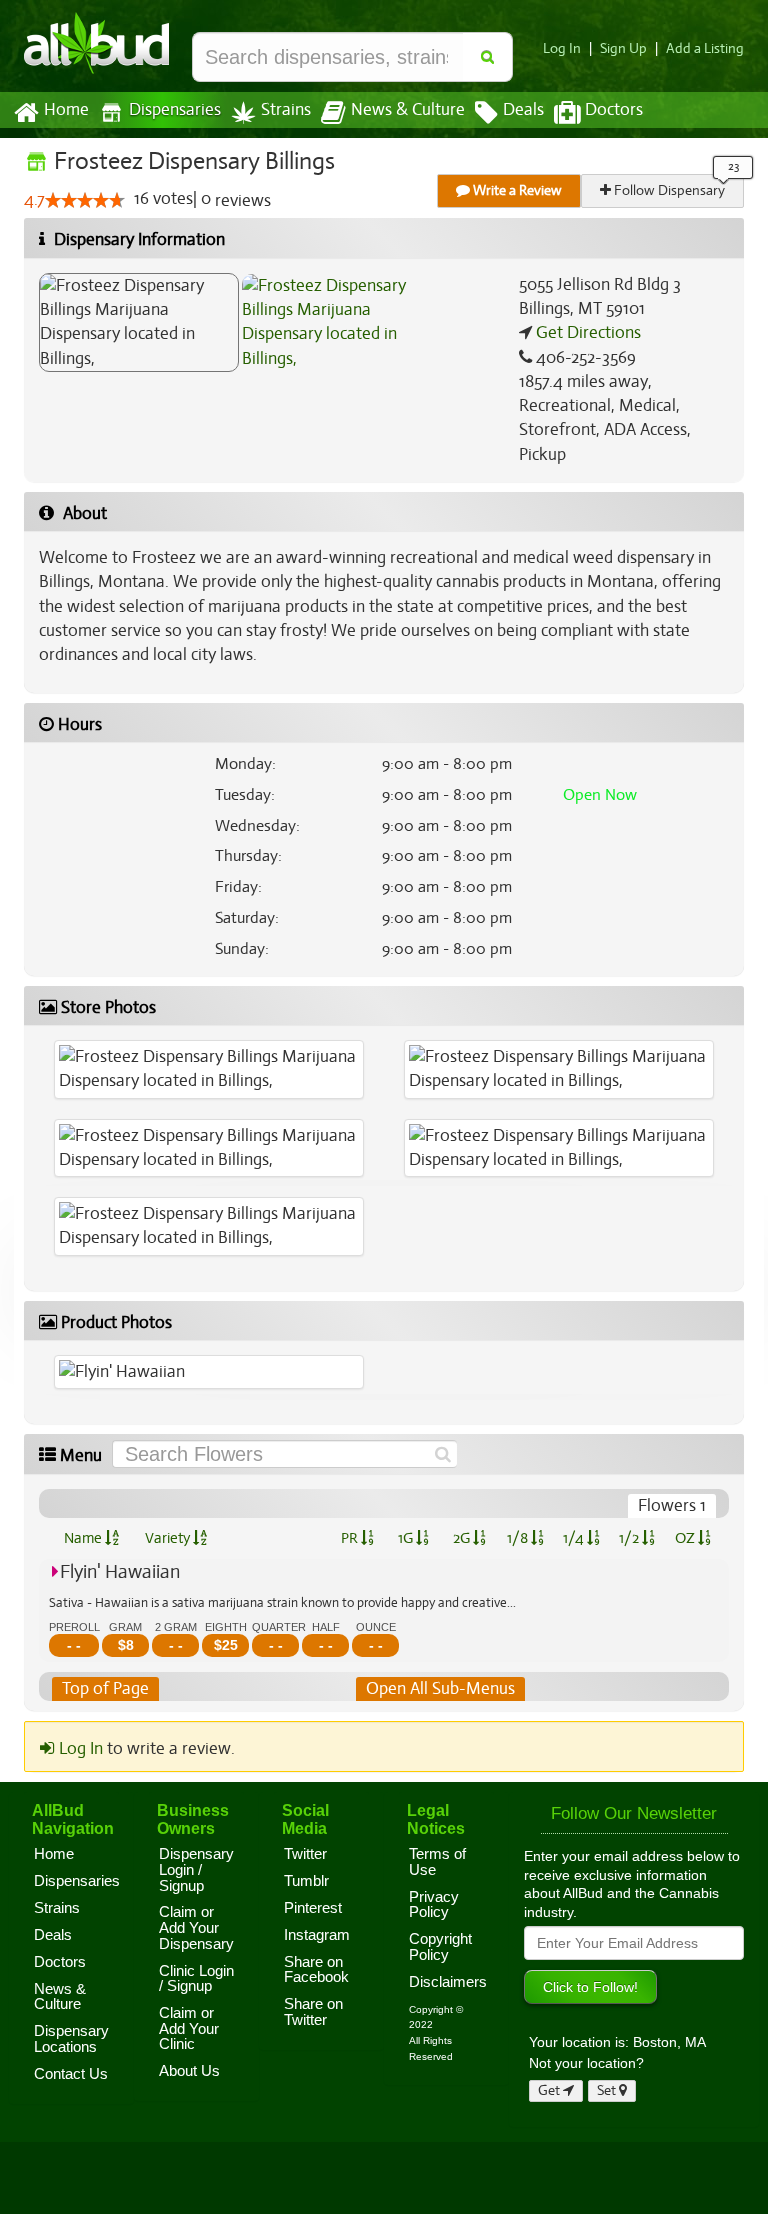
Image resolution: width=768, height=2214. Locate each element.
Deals (523, 110)
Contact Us (71, 2074)
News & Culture (408, 110)
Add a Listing (705, 48)
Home (66, 110)
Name (84, 1538)
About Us (189, 2071)
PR (351, 1538)
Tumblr (306, 1881)
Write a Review (516, 190)
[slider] (85, 200)
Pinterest (313, 1908)
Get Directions (586, 332)
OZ (686, 1538)
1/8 (519, 1538)
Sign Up (623, 48)
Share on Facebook (316, 1970)
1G (407, 1538)
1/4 (575, 1538)
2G (463, 1538)
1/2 (630, 1538)
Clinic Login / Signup (196, 1979)
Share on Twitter (313, 2012)
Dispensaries (175, 110)
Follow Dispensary (668, 190)
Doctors (614, 110)
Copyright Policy (440, 1947)
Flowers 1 (672, 1505)
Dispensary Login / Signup (196, 1869)
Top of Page (105, 1688)
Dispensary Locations (71, 2039)
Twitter (305, 1854)
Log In (562, 48)
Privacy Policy (434, 1905)
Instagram (317, 1935)
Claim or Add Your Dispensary (196, 1927)
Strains (286, 110)
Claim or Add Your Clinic (189, 2028)
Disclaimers (448, 1982)
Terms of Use (437, 1862)
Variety (169, 1538)
